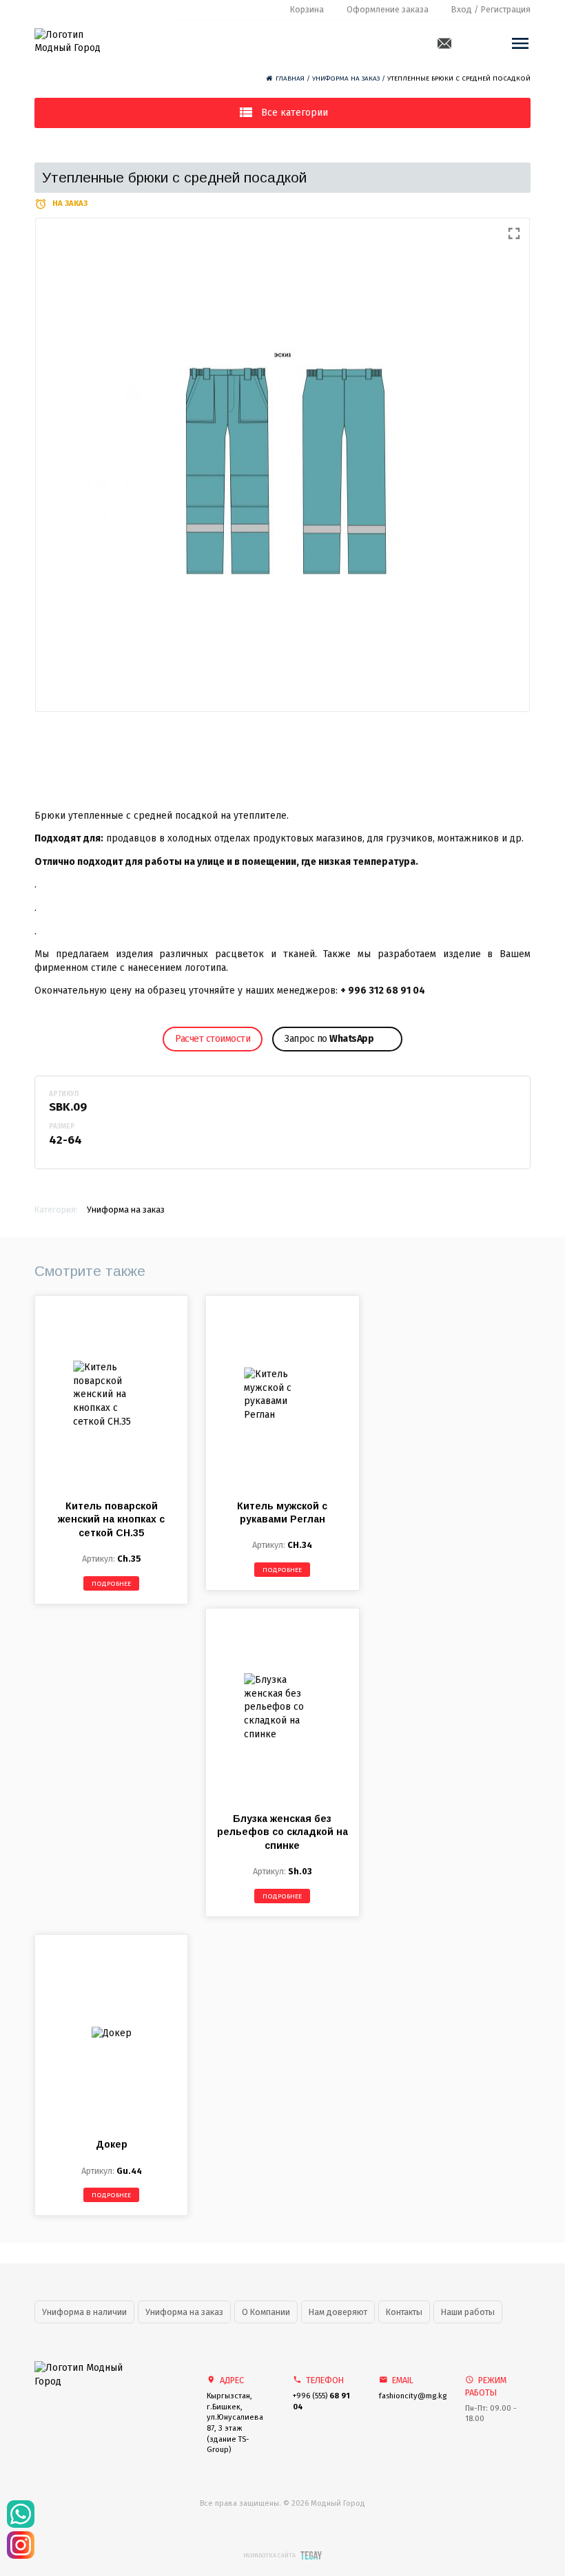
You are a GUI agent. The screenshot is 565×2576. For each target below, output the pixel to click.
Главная (290, 78)
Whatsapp (467, 43)
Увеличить (282, 465)
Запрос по (329, 1039)
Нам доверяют (338, 2312)
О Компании (266, 2312)
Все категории (295, 113)
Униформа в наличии (84, 2312)
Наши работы (468, 2312)
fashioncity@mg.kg (412, 2396)
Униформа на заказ (346, 78)
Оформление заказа (388, 9)
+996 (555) (321, 2401)
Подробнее (111, 1584)
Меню (520, 43)
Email (444, 43)
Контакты (404, 2312)
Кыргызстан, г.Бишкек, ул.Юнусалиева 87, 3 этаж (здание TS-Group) (235, 2423)
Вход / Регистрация (491, 9)
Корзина (307, 9)
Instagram (489, 43)
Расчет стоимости (213, 1039)
